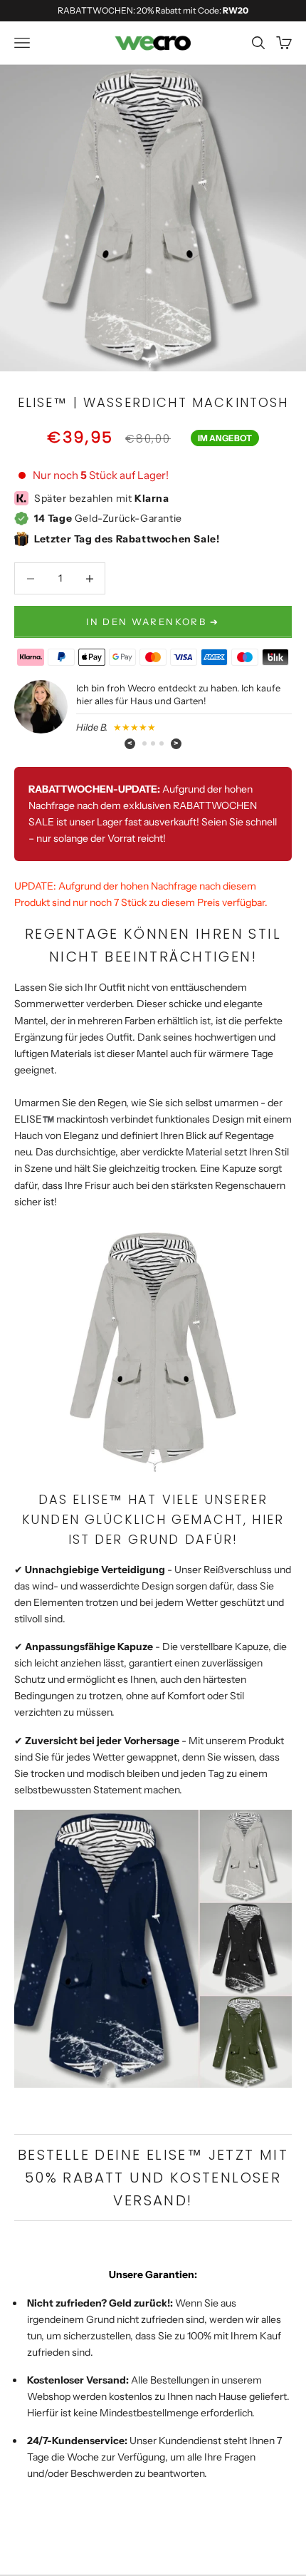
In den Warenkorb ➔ (153, 622)
